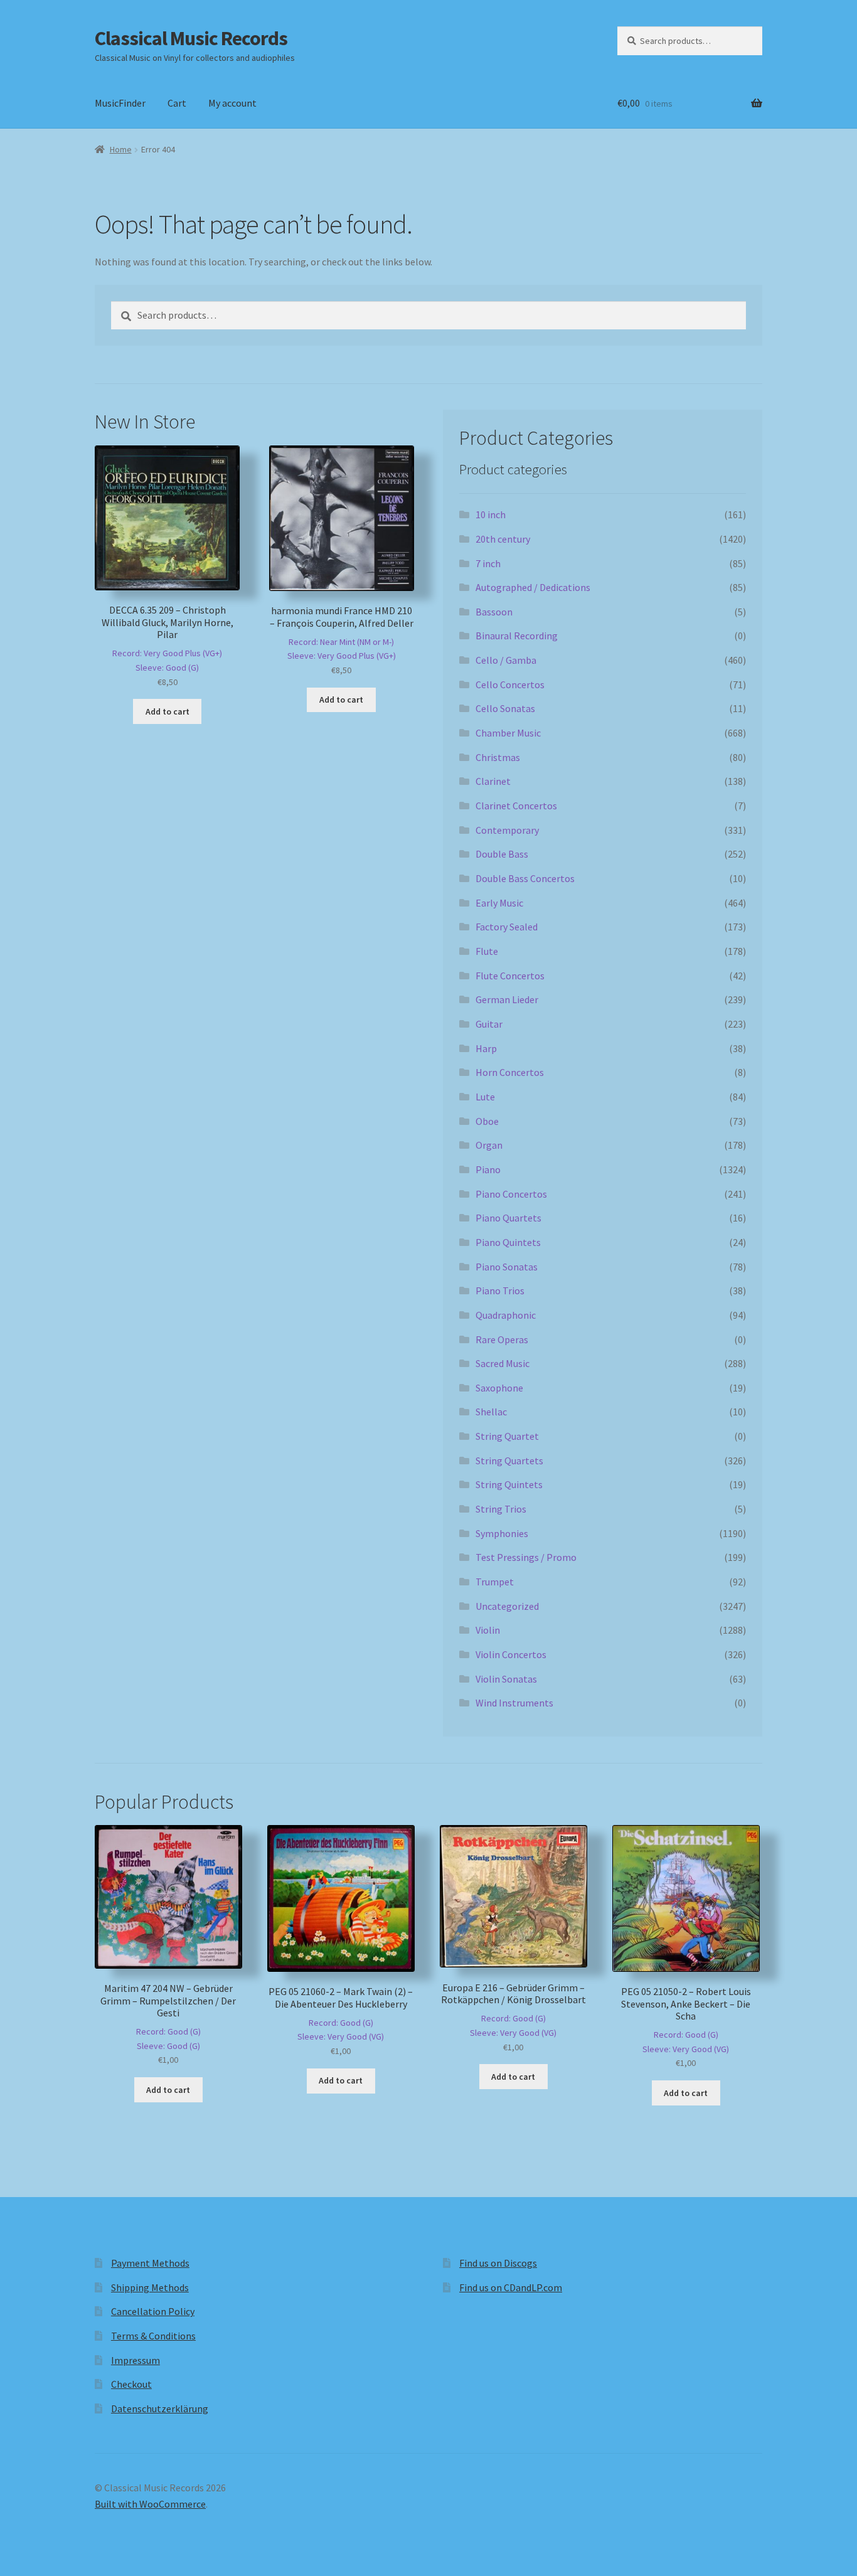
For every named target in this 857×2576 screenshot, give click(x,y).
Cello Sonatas (505, 708)
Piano (488, 1169)
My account (232, 103)
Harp (486, 1048)
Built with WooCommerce (150, 2504)
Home (121, 149)
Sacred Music (503, 1363)
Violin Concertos (511, 1654)
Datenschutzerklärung (160, 2408)
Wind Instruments (514, 1703)
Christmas (498, 757)
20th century (503, 539)
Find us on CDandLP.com (511, 2287)
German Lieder (507, 999)
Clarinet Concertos (516, 806)
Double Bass (502, 854)
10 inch (491, 514)
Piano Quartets (508, 1218)
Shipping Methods (150, 2287)
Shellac (491, 1412)
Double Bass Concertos (525, 878)
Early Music (499, 903)
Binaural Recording (517, 636)
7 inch (488, 563)
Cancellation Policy (153, 2311)
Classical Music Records (191, 38)
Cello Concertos (510, 684)
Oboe (487, 1121)
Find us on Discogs (498, 2263)
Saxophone (499, 1388)
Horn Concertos (510, 1072)
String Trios (501, 1509)
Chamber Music (508, 733)
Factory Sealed (507, 927)
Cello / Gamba (506, 660)
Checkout (131, 2384)
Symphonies (502, 1533)
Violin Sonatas (506, 1679)
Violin (488, 1630)
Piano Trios (500, 1291)
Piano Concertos (511, 1194)
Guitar (489, 1024)
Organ (489, 1145)
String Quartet (507, 1436)
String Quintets (509, 1484)
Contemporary (507, 830)
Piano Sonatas (507, 1267)
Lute (485, 1097)
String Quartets (509, 1461)
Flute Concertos (510, 976)
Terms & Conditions (153, 2336)
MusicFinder (120, 103)
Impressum (136, 2360)
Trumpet (495, 1582)
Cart (177, 103)
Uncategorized (507, 1606)
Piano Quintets (508, 1242)
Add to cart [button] (168, 711)
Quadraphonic (506, 1315)
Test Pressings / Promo (526, 1557)
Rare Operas (502, 1339)
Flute (487, 951)
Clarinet (493, 781)
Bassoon (494, 612)
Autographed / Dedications (533, 587)
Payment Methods (150, 2263)
